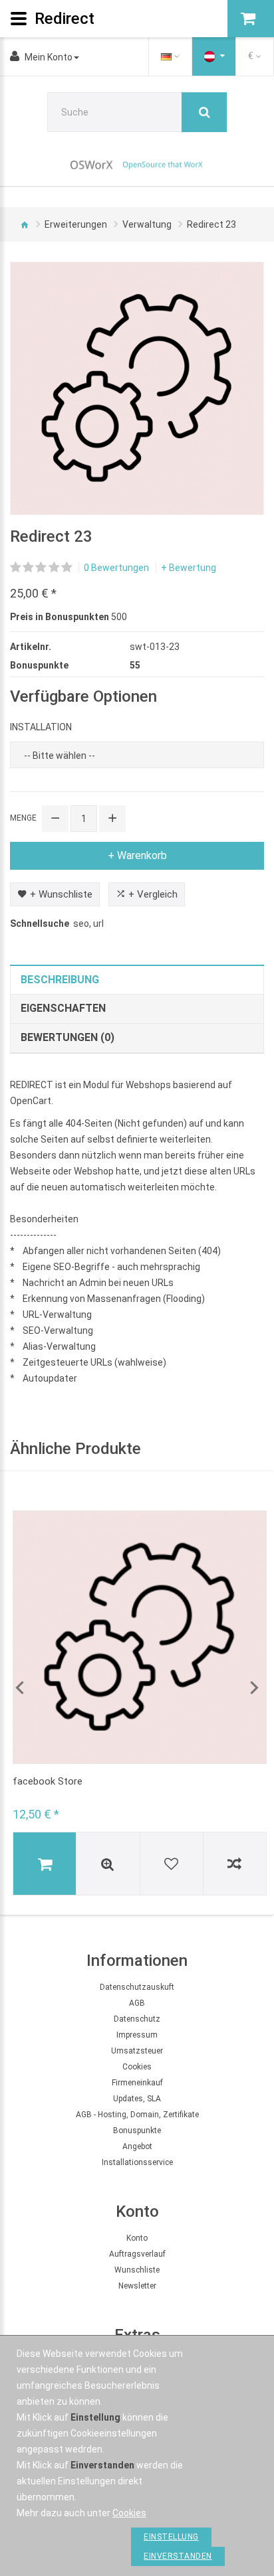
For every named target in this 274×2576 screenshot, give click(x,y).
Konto (137, 2238)
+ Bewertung (189, 568)
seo (81, 924)
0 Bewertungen (116, 568)
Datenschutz (137, 2019)
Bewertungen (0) (68, 1037)
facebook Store (48, 1781)
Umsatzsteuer (137, 2051)
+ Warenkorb (137, 855)
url (98, 924)
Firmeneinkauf (137, 2083)
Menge (23, 818)
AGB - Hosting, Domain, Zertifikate (137, 2115)
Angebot (137, 2146)
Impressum (137, 2035)
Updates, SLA (137, 2099)
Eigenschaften (63, 1008)
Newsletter (137, 2286)
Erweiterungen (76, 224)
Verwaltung (147, 224)
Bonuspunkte (137, 2131)
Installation (41, 727)
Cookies (137, 2067)
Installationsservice (137, 2162)
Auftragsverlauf (137, 2254)
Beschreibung (60, 980)
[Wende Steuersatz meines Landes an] (214, 56)
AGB (137, 2003)
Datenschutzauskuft (137, 1987)
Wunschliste (137, 2270)
